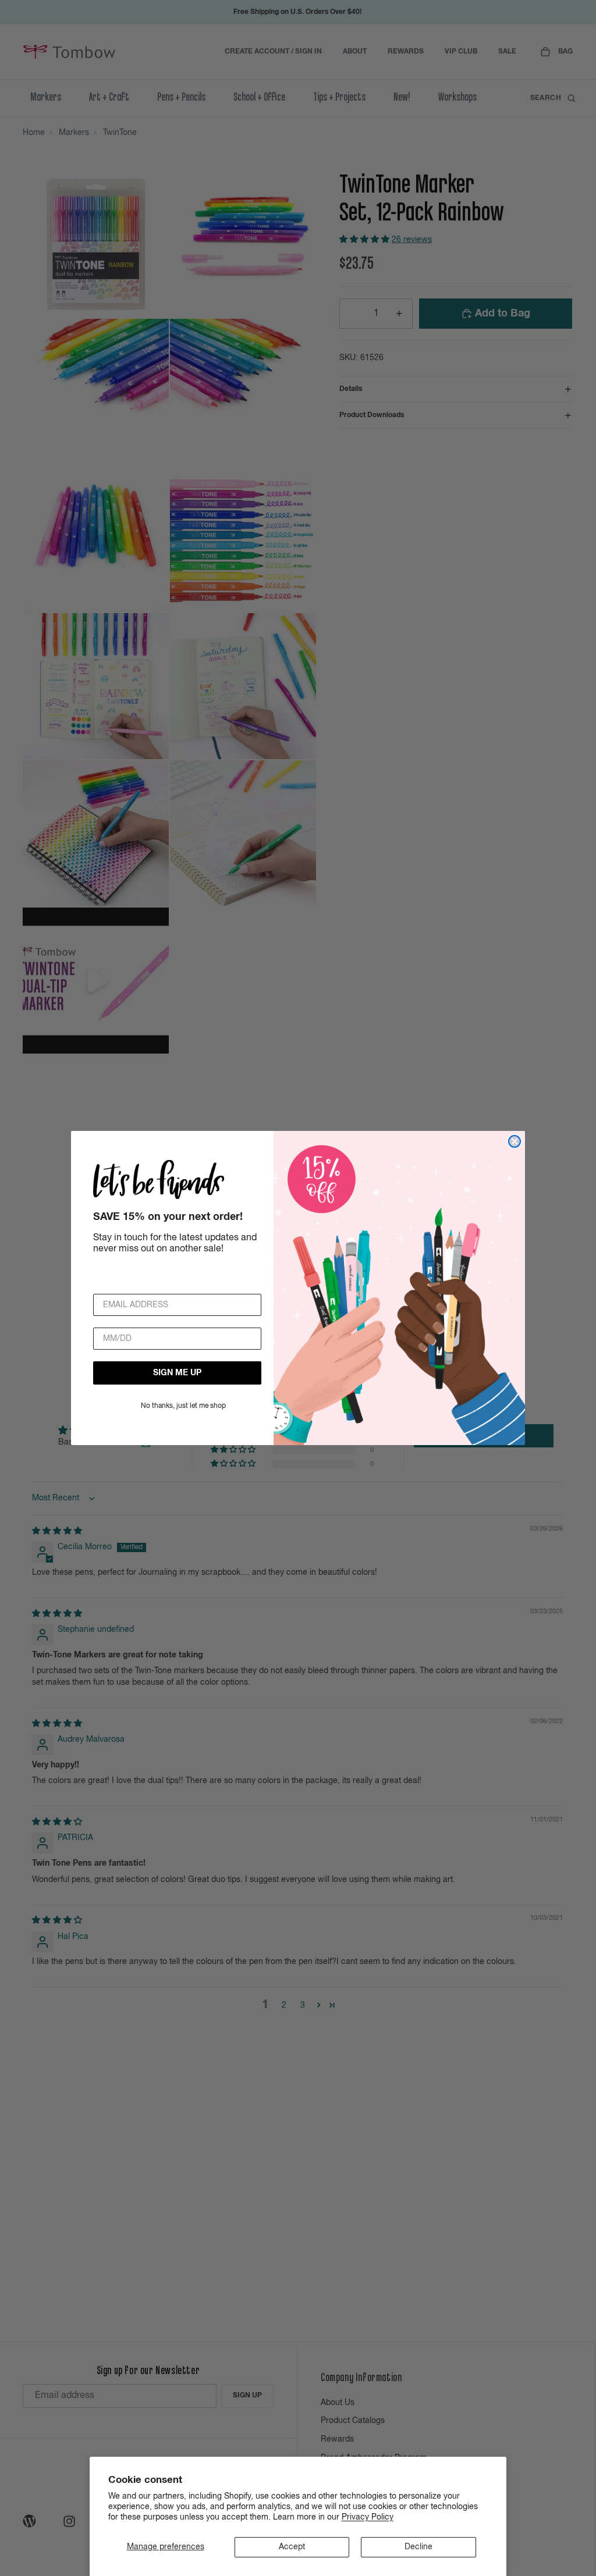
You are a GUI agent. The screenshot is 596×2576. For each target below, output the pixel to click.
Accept (292, 2547)
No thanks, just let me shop (183, 1406)
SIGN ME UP (177, 1373)
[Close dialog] (515, 1141)
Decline (418, 2547)
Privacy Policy (368, 2517)
